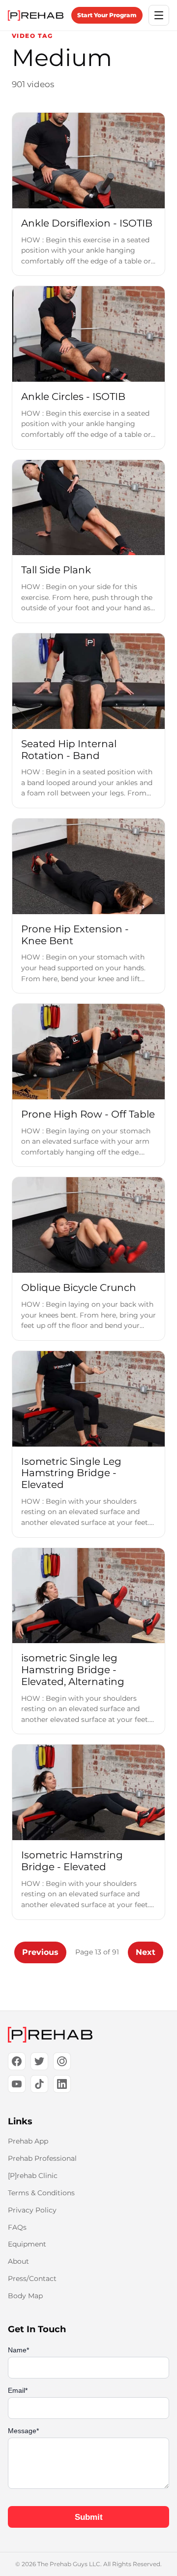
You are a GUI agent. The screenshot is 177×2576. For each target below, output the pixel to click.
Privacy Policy (32, 2210)
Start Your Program (107, 15)
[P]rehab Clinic (33, 2176)
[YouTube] (17, 2084)
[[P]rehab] (88, 2035)
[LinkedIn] (62, 2084)
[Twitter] (39, 2061)
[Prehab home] (36, 16)
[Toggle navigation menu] (159, 15)
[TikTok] (39, 2084)
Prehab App (28, 2141)
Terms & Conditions (41, 2193)
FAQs (17, 2227)
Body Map (25, 2296)
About (18, 2261)
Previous (40, 1952)
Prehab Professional (42, 2158)
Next (146, 1952)
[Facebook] (17, 2061)
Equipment (27, 2244)
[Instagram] (62, 2061)
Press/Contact (32, 2279)
